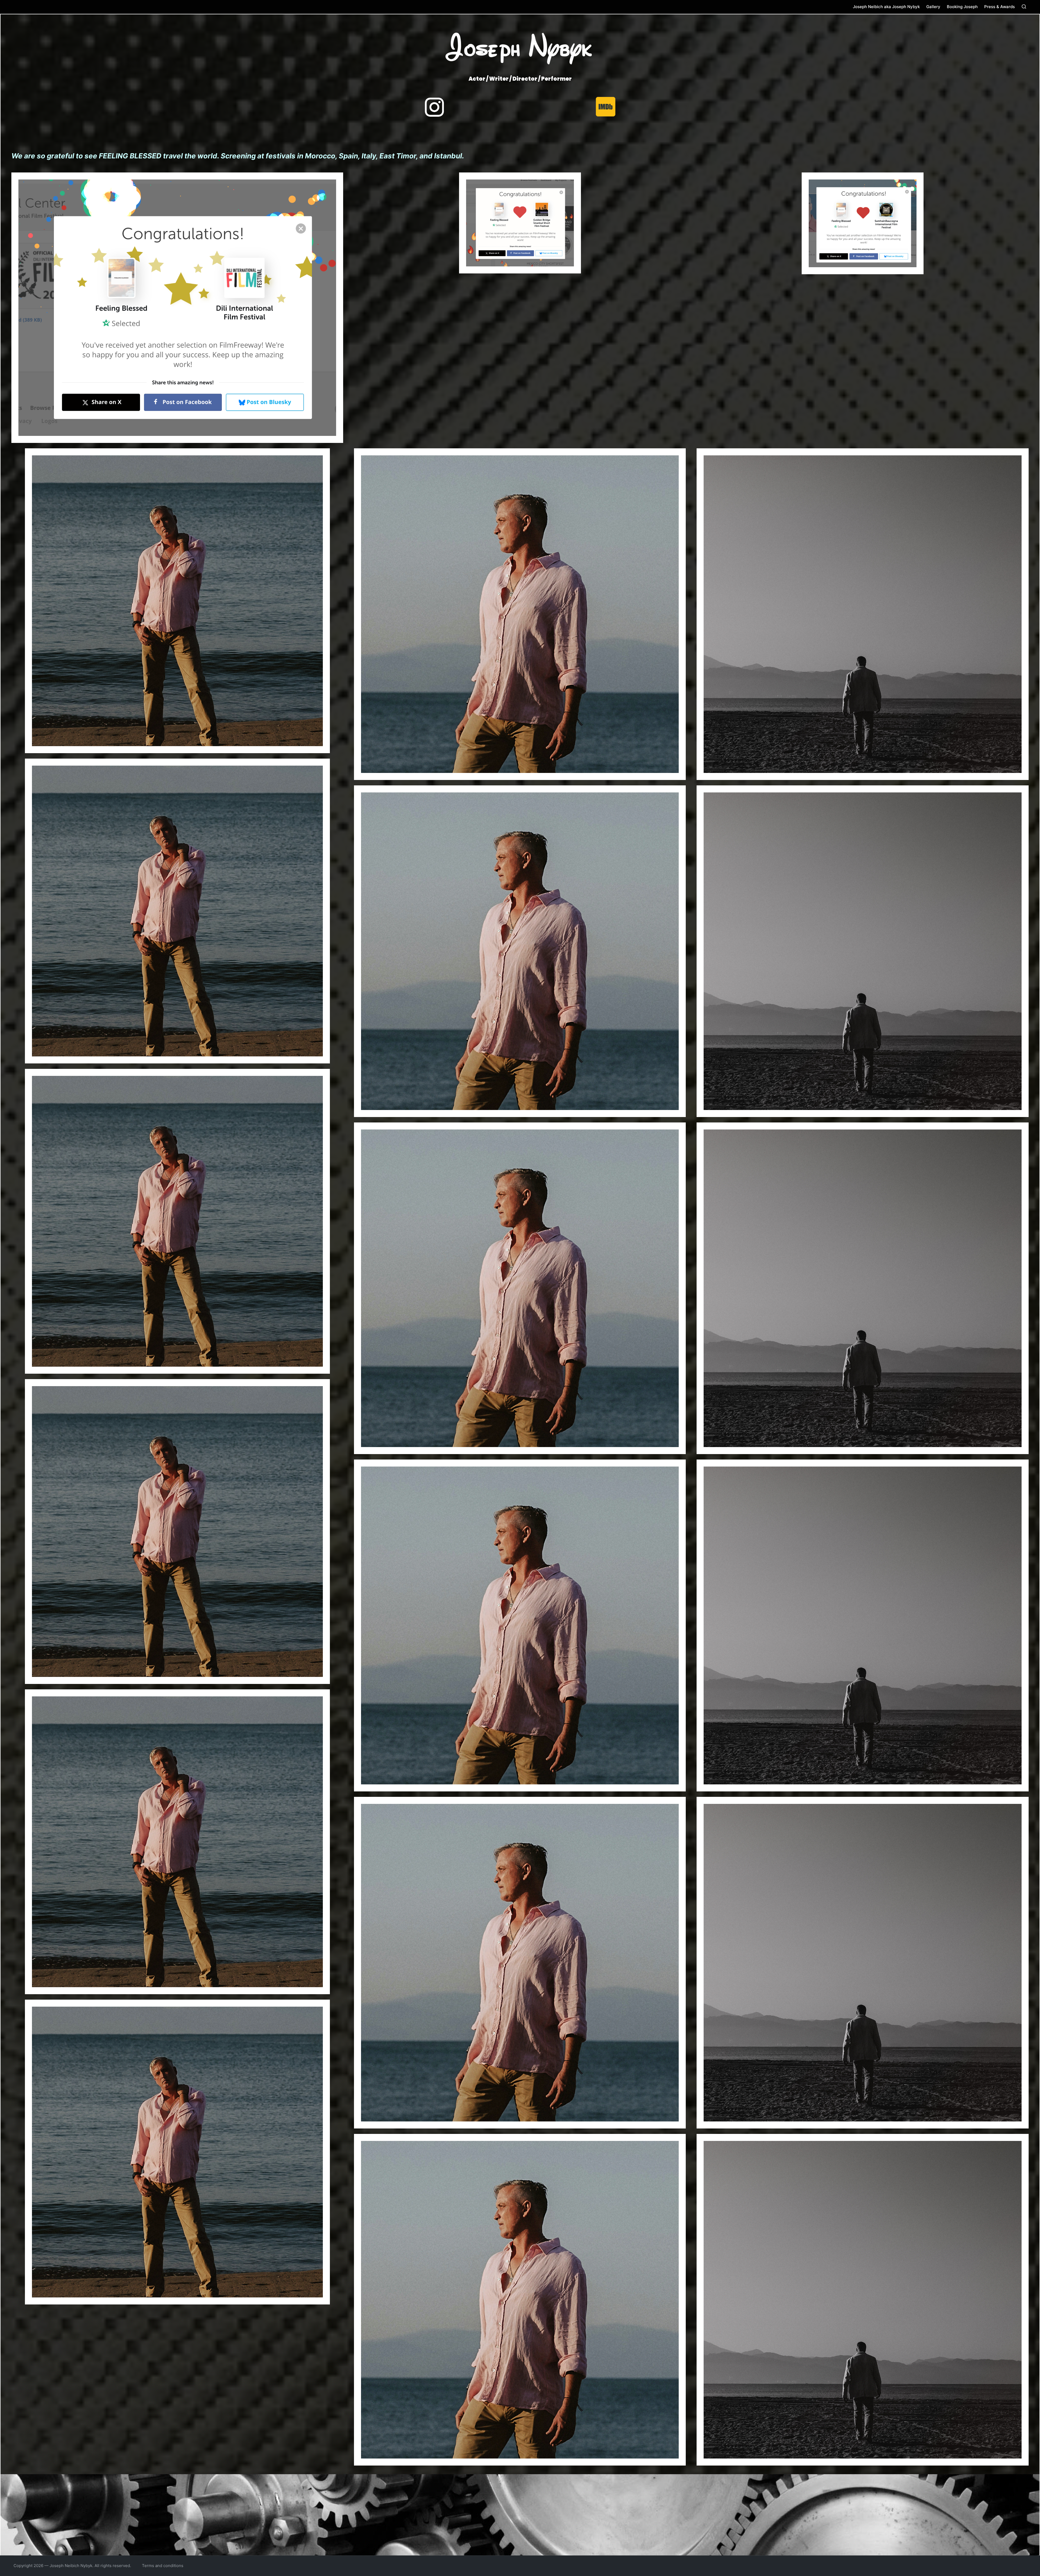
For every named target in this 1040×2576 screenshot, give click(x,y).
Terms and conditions (163, 2566)
